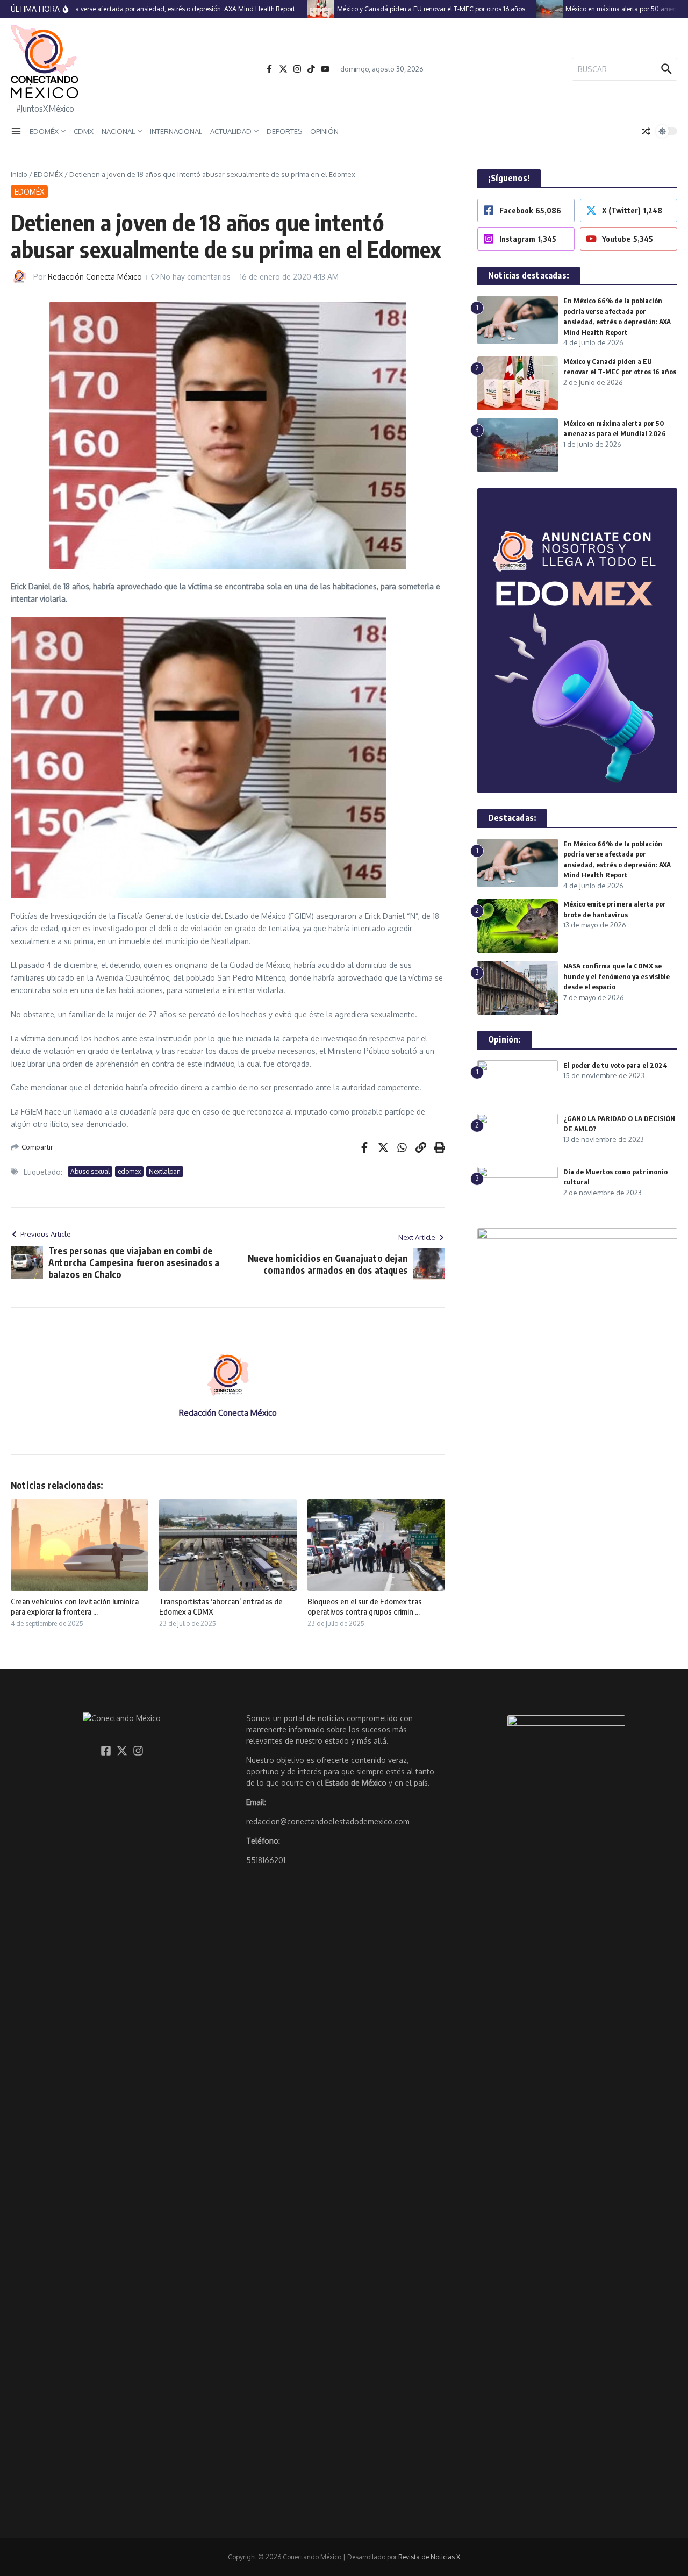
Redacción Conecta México (95, 277)
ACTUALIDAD (231, 131)
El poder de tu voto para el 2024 (615, 1065)
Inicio (19, 174)
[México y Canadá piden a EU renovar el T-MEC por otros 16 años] (295, 9)
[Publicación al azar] (646, 131)
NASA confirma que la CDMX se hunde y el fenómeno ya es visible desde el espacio (617, 976)
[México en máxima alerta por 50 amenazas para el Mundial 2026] (523, 9)
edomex (129, 1171)
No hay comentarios (195, 277)
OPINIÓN (324, 131)
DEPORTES (284, 131)
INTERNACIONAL (176, 131)
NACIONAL (118, 131)
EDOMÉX (44, 131)
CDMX (84, 131)
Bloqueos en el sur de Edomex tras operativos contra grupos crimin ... (365, 1607)
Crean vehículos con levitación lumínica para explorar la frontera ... (75, 1607)
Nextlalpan (165, 1171)
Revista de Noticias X (429, 2557)
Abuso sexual (90, 1171)
